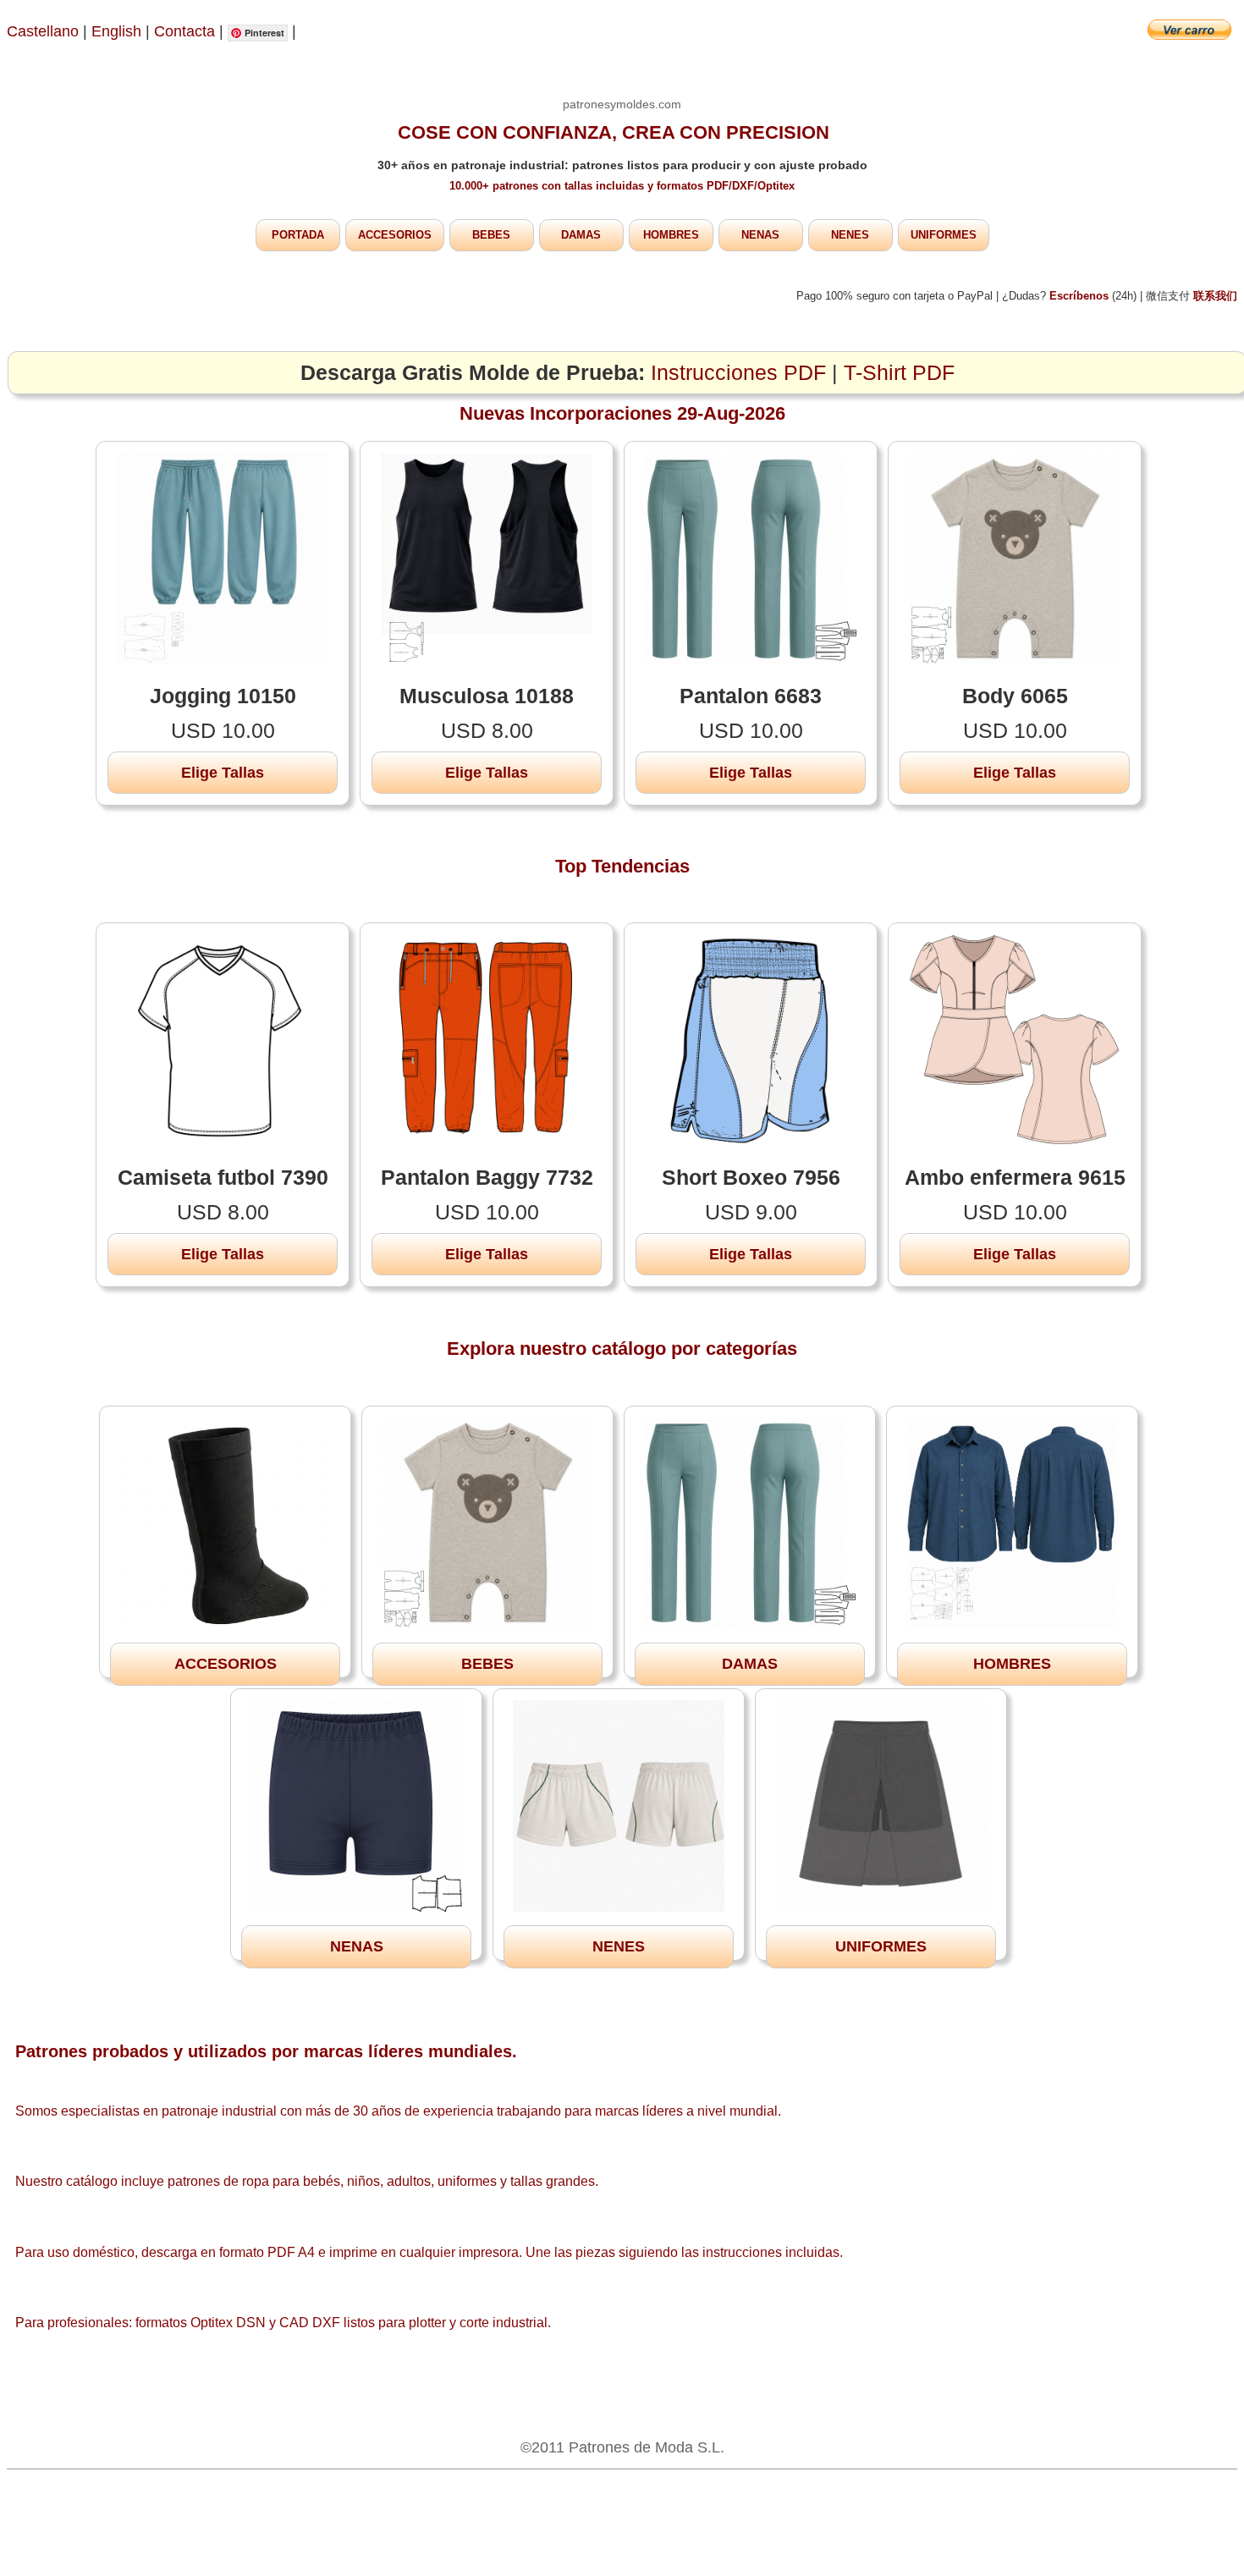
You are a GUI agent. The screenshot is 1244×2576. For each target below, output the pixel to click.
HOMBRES (671, 235)
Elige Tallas (223, 773)
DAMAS (581, 235)
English (116, 31)
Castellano (43, 31)
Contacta (187, 31)
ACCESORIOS (395, 235)
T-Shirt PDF (899, 373)
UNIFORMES (944, 235)
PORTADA (298, 235)
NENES (850, 235)
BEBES (491, 235)
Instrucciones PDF (738, 373)
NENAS (760, 235)
